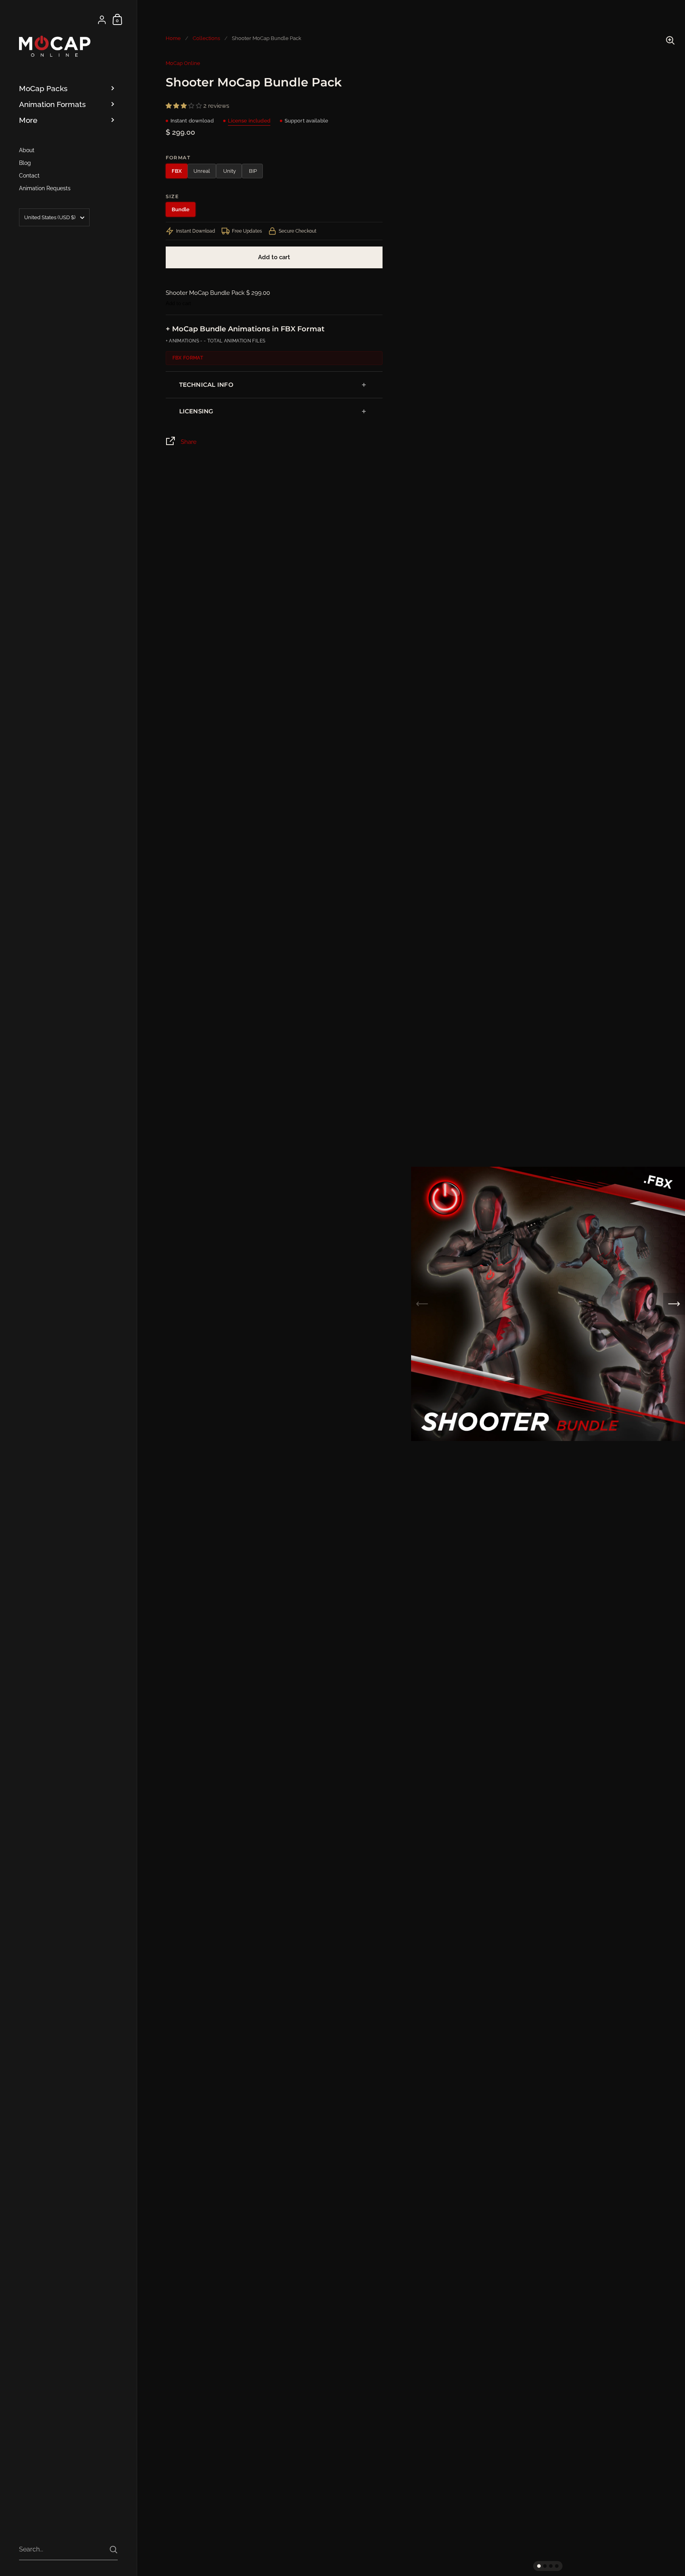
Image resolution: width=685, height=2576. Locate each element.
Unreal (202, 171)
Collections (206, 38)
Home (173, 38)
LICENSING (196, 411)
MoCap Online (183, 63)
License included (249, 121)
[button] (539, 2566)
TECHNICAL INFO (206, 385)
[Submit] (114, 2550)
